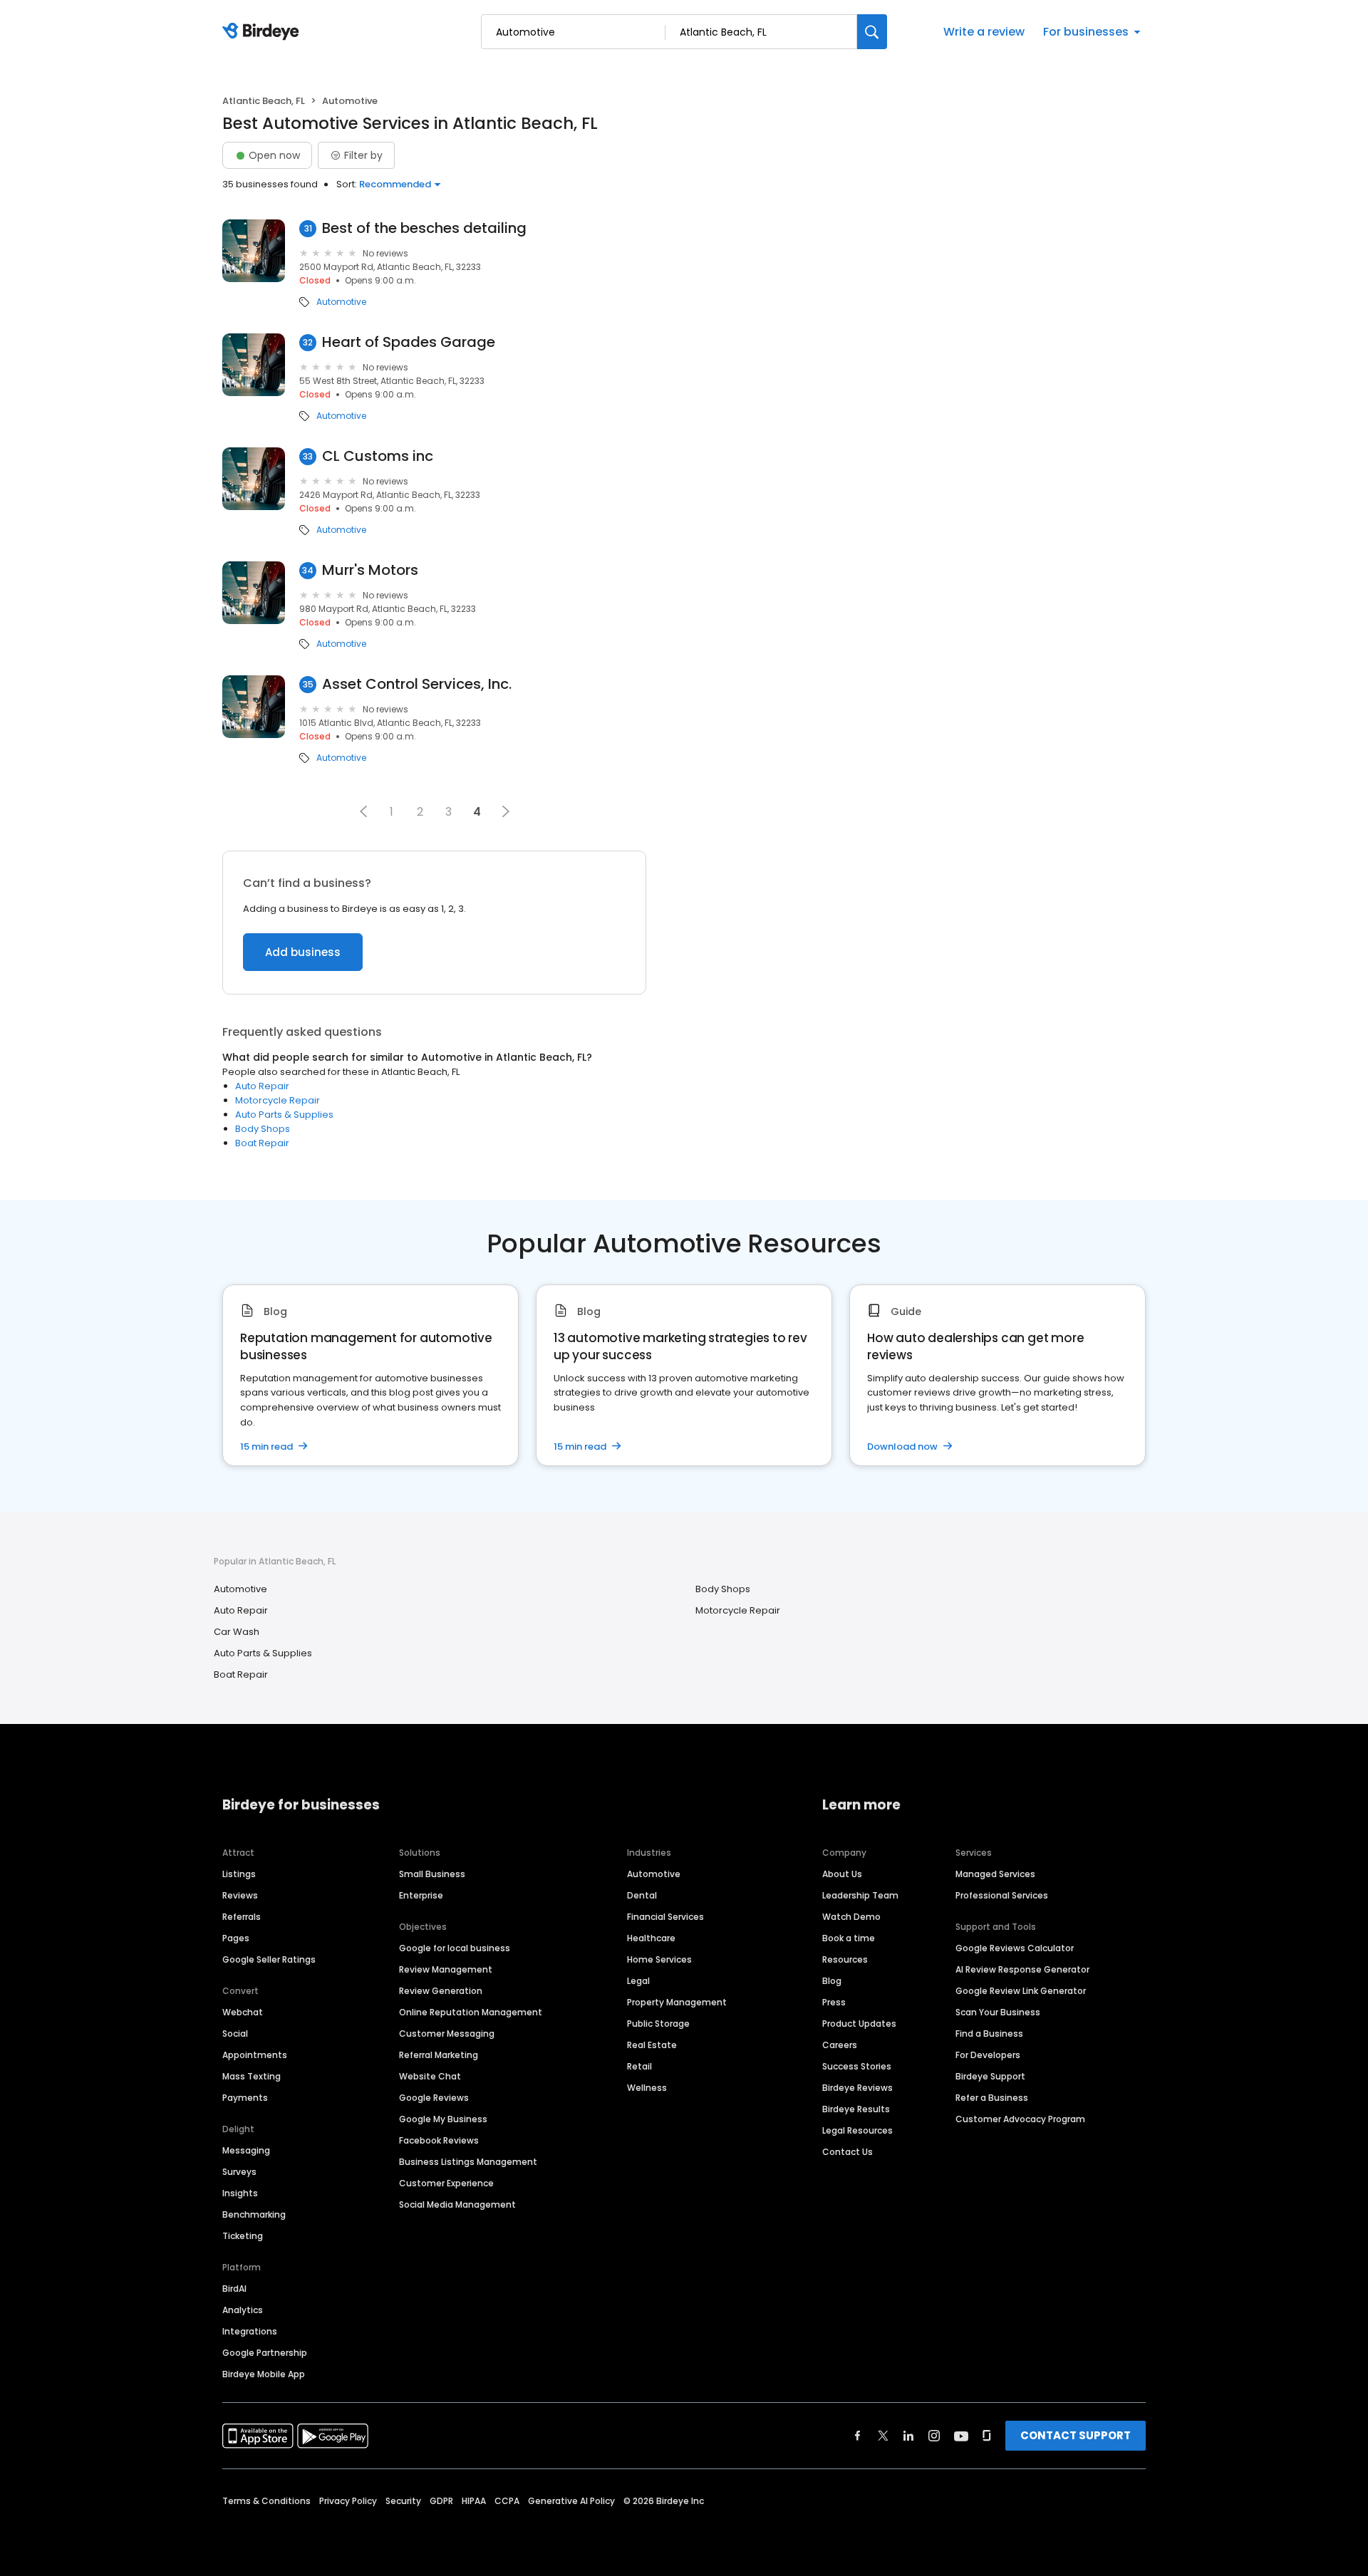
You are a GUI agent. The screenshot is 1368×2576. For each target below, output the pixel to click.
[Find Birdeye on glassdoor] (987, 2436)
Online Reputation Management (471, 2012)
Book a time (849, 1938)
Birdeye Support (990, 2076)
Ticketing (243, 2236)
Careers (840, 2045)
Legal (638, 1981)
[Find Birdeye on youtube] (961, 2436)
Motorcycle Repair (278, 1100)
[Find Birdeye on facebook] (858, 2436)
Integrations (250, 2331)
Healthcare (651, 1938)
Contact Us (848, 2152)
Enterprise (421, 1895)
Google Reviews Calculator (1015, 1948)
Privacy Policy (348, 2501)
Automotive (341, 302)
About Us (842, 1874)
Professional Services (1002, 1895)
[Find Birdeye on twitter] (883, 2436)
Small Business (432, 1874)
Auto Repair (262, 1086)
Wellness (647, 2088)
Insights (240, 2193)
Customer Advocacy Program (1020, 2119)
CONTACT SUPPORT (1076, 2435)
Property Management (677, 2002)
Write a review (984, 32)
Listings (239, 1874)
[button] (363, 811)
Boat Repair (262, 1143)
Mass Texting (252, 2076)
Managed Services (995, 1874)
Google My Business (443, 2119)
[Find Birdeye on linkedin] (908, 2436)
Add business (303, 952)
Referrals (242, 1917)
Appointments (255, 2055)
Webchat (243, 2012)
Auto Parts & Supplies (284, 1115)
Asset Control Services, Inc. (417, 684)
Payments (245, 2098)
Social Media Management (457, 2204)
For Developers (988, 2055)
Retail (639, 2066)
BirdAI (234, 2289)
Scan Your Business (998, 2012)
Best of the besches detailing (424, 228)
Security (403, 2501)
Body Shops (263, 1129)
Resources (845, 1959)
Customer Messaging (447, 2034)
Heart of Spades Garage (409, 342)
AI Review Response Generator (1022, 1969)
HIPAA (474, 2501)
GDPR (441, 2501)
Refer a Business (992, 2098)
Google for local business (455, 1948)
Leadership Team (860, 1895)
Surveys (239, 2172)
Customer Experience (446, 2183)
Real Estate (652, 2045)
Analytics (243, 2310)
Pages (236, 1938)
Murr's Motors (370, 570)
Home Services (659, 1959)
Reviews (240, 1895)
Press (834, 2002)
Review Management (446, 1969)
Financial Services (665, 1917)
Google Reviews (434, 2098)
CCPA (507, 2501)
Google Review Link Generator (1021, 1991)
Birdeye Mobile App (264, 2374)
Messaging (246, 2150)
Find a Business (989, 2034)
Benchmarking (254, 2214)
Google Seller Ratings (269, 1959)
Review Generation (441, 1991)
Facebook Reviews (439, 2140)
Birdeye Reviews (857, 2088)
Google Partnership (265, 2353)
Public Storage (658, 2024)
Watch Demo (851, 1917)
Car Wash (237, 1632)
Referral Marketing (439, 2055)
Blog (832, 1981)
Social (235, 2034)
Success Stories (857, 2066)
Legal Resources (857, 2130)
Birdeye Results (856, 2109)
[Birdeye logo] (263, 32)
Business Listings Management (468, 2162)
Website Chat (430, 2076)
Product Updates (859, 2024)
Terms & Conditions (266, 2501)
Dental (642, 1895)
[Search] (872, 32)
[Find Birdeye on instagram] (934, 2436)
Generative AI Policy (571, 2501)
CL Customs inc (378, 456)
